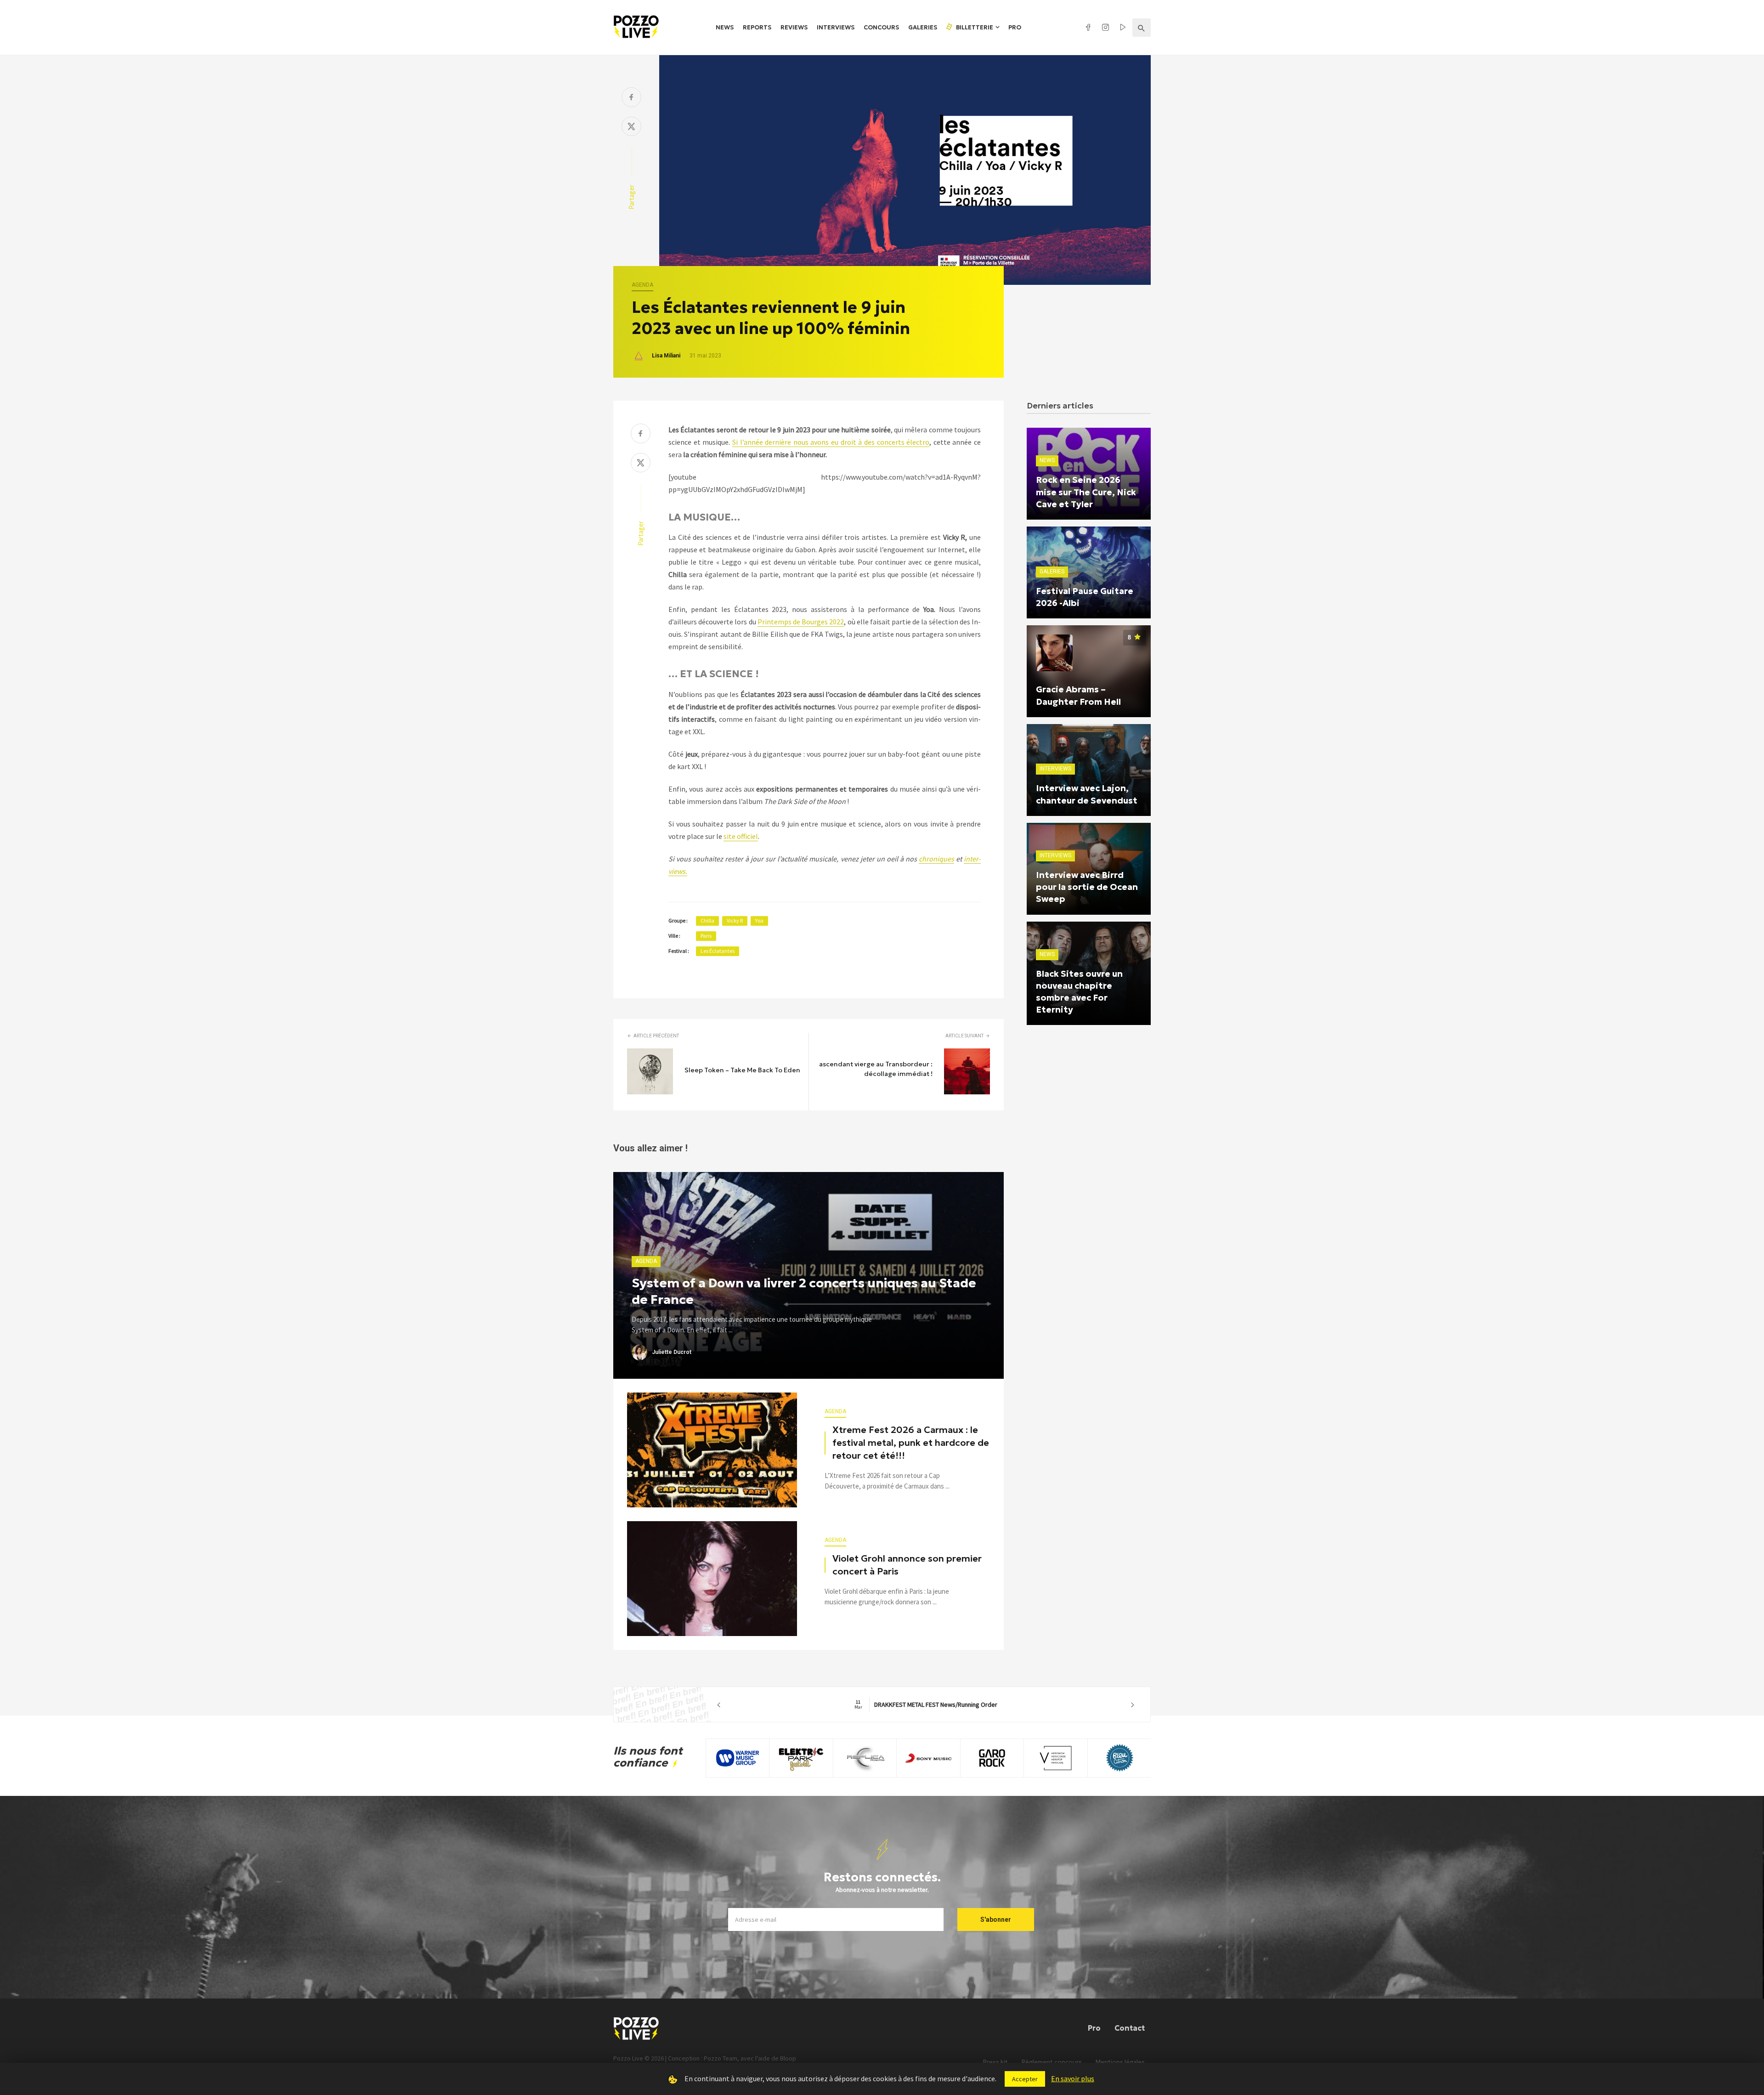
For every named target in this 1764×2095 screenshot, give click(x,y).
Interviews (836, 27)
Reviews (794, 27)
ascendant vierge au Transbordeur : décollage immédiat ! (876, 1069)
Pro (1015, 27)
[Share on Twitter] (631, 127)
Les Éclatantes (718, 951)
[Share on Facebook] (631, 98)
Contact (1130, 2028)
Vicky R (735, 920)
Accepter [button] (1025, 2079)
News (725, 27)
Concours (881, 27)
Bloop (788, 2058)
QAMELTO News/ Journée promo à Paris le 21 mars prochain (951, 1704)
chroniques (936, 859)
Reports (757, 27)
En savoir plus (1073, 2078)
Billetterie (974, 27)
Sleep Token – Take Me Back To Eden (742, 1070)
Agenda (642, 285)
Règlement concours (1052, 2062)
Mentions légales (1120, 2062)
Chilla (707, 920)
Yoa (759, 920)
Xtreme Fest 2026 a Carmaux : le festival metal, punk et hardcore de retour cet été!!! (911, 1443)
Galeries (923, 27)
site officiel (741, 836)
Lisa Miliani (666, 356)
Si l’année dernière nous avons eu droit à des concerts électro (831, 442)
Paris (706, 936)
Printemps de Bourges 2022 (801, 622)
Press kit (995, 2062)
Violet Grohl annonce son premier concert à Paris (907, 1565)
